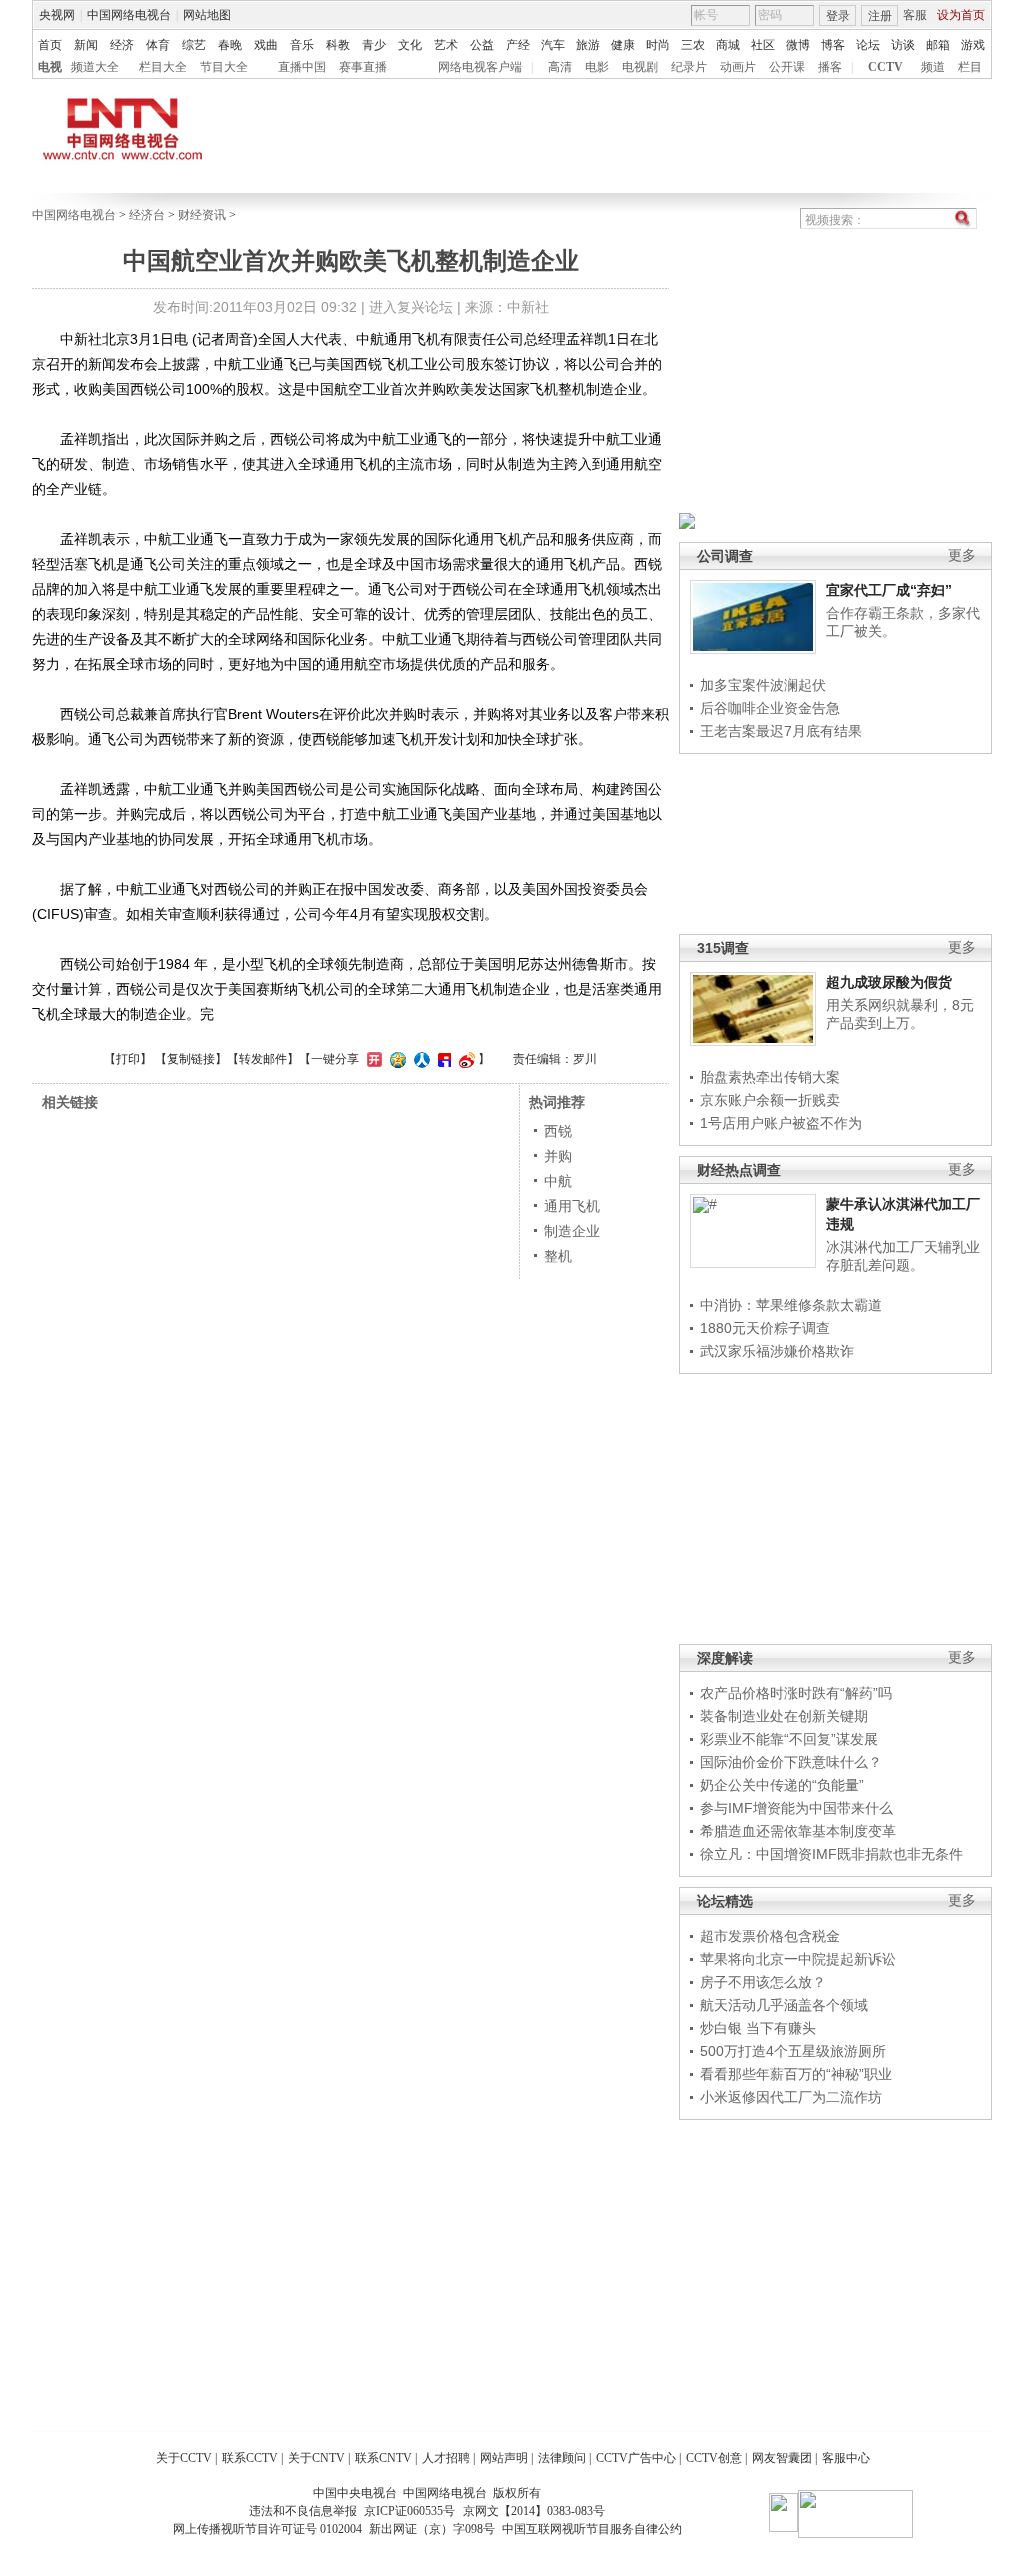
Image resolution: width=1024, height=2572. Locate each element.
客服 (915, 15)
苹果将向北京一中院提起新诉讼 (798, 1959)
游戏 (973, 45)
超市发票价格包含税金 (770, 1936)
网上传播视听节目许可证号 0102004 (267, 2529)
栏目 (970, 67)
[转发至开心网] (372, 1059)
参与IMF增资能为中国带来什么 (796, 1808)
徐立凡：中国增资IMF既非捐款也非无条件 (831, 1854)
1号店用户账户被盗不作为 (781, 1123)
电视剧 (640, 67)
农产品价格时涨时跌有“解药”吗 (796, 1693)
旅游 (588, 45)
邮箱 (938, 45)
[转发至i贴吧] (442, 1059)
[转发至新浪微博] (464, 1059)
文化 (410, 45)
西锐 (558, 1131)
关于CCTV (184, 2458)
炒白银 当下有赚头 (758, 2028)
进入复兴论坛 (411, 307)
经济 (122, 45)
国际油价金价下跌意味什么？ (791, 1762)
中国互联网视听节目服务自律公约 (592, 2529)
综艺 (194, 45)
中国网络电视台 (129, 15)
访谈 (903, 45)
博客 (833, 45)
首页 (50, 45)
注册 (880, 16)
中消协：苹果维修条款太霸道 (791, 1305)
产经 (518, 45)
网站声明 (504, 2458)
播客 (830, 67)
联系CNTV (383, 2458)
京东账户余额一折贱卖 (770, 1100)
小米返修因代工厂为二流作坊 (791, 2097)
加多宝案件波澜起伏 (763, 685)
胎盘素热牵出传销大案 (770, 1077)
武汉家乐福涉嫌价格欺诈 (777, 1351)
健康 (623, 45)
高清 (560, 67)
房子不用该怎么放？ (763, 1982)
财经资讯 (202, 215)
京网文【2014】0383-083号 (534, 2511)
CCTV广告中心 (636, 2458)
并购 (558, 1156)
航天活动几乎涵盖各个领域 (784, 2005)
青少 (374, 45)
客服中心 (846, 2458)
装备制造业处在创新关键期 (784, 1716)
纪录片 (689, 67)
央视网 (57, 15)
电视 (50, 67)
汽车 (553, 45)
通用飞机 (572, 1206)
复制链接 (191, 1059)
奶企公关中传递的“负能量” (782, 1785)
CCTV (885, 67)
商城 (728, 45)
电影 (597, 67)
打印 (128, 1059)
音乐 (302, 45)
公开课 (787, 67)
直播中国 (302, 67)
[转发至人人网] (419, 1059)
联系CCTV (250, 2458)
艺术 (446, 45)
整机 (558, 1256)
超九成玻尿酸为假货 (889, 982)
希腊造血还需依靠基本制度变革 (798, 1831)
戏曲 (266, 45)
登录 (838, 16)
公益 (482, 45)
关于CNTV (316, 2458)
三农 (693, 45)
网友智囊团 (782, 2458)
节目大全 (224, 67)
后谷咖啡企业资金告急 (770, 708)
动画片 (738, 67)
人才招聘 (446, 2458)
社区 (763, 45)
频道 (933, 67)
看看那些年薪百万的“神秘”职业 (796, 2074)
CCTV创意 (714, 2458)
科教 (338, 45)
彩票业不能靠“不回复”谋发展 (789, 1739)
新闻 (86, 45)
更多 (962, 555)
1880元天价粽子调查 (765, 1328)
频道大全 (95, 67)
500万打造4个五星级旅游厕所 (793, 2051)
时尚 (658, 45)
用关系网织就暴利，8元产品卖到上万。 (900, 1014)
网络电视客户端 (480, 67)
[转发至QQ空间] (395, 1059)
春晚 (230, 45)
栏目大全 (163, 67)
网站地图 (207, 15)
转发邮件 (263, 1059)
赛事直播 (363, 67)
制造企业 (572, 1231)
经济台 (147, 215)
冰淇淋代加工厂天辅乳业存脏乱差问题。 (903, 1256)
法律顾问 (562, 2458)
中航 (558, 1181)
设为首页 (961, 15)
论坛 (868, 45)
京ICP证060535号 (409, 2511)
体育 (158, 45)
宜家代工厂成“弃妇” (889, 590)
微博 (798, 45)
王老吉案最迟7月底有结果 (781, 731)
